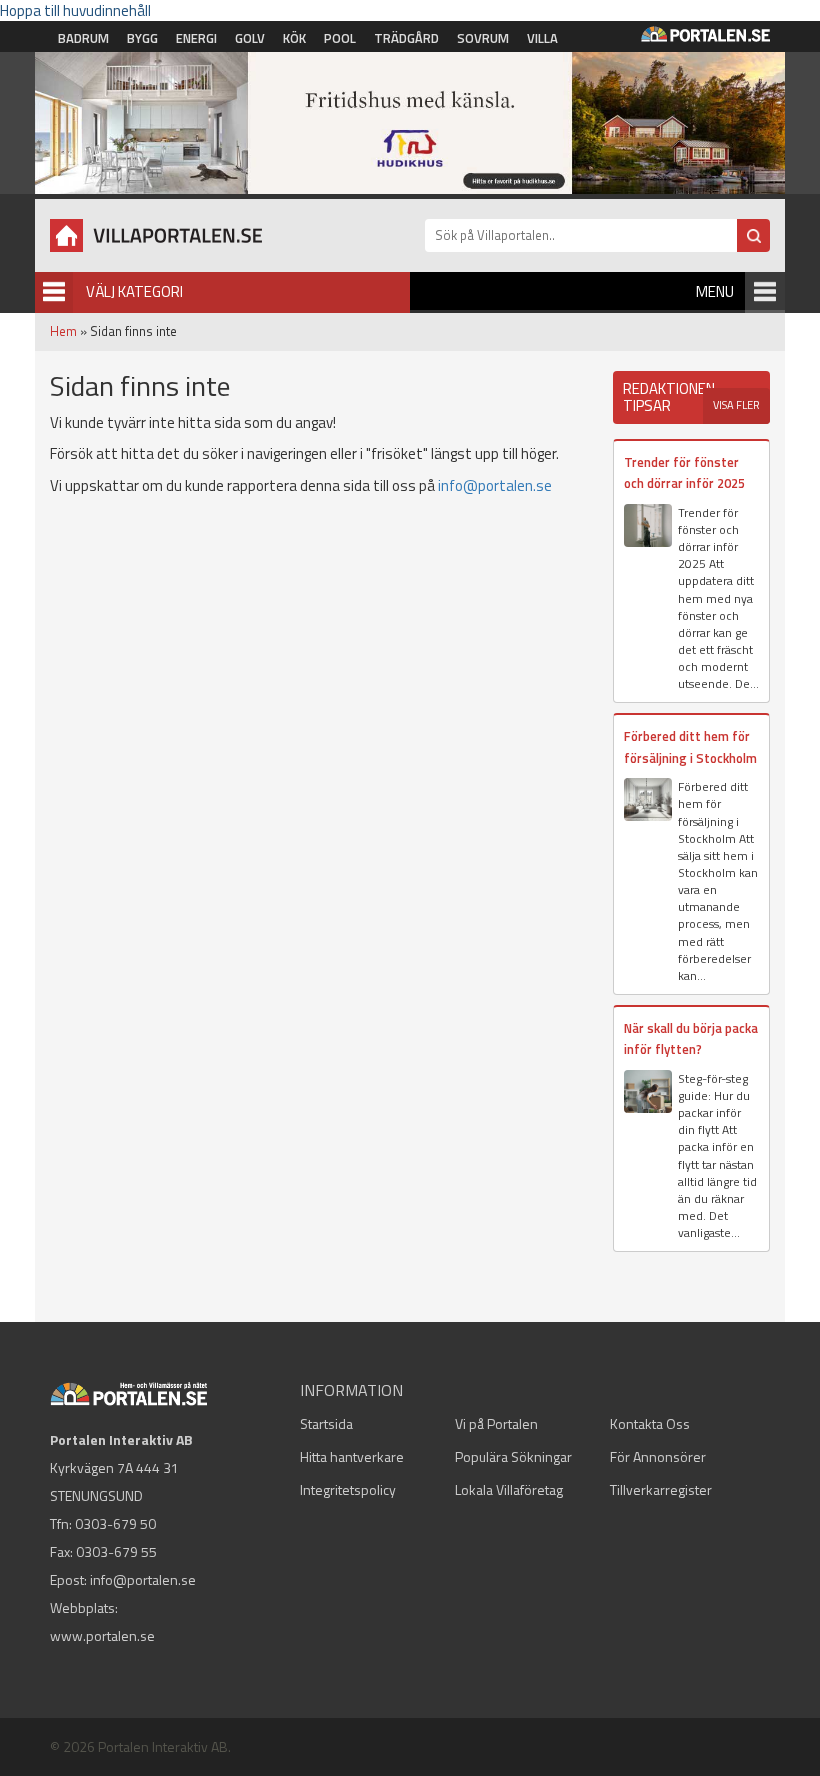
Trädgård (406, 38)
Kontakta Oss (650, 1423)
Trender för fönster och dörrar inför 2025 (684, 472)
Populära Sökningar (513, 1456)
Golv (250, 38)
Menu (715, 291)
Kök (294, 38)
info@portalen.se (495, 485)
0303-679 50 (115, 1523)
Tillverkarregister (661, 1489)
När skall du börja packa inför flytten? (691, 1038)
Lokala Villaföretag (509, 1489)
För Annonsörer (658, 1456)
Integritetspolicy (348, 1489)
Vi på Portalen (496, 1423)
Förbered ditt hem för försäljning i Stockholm (690, 746)
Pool (340, 38)
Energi (196, 38)
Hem (63, 331)
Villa (542, 38)
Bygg (142, 38)
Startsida (326, 1423)
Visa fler (736, 405)
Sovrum (483, 38)
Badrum (83, 38)
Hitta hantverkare (352, 1456)
